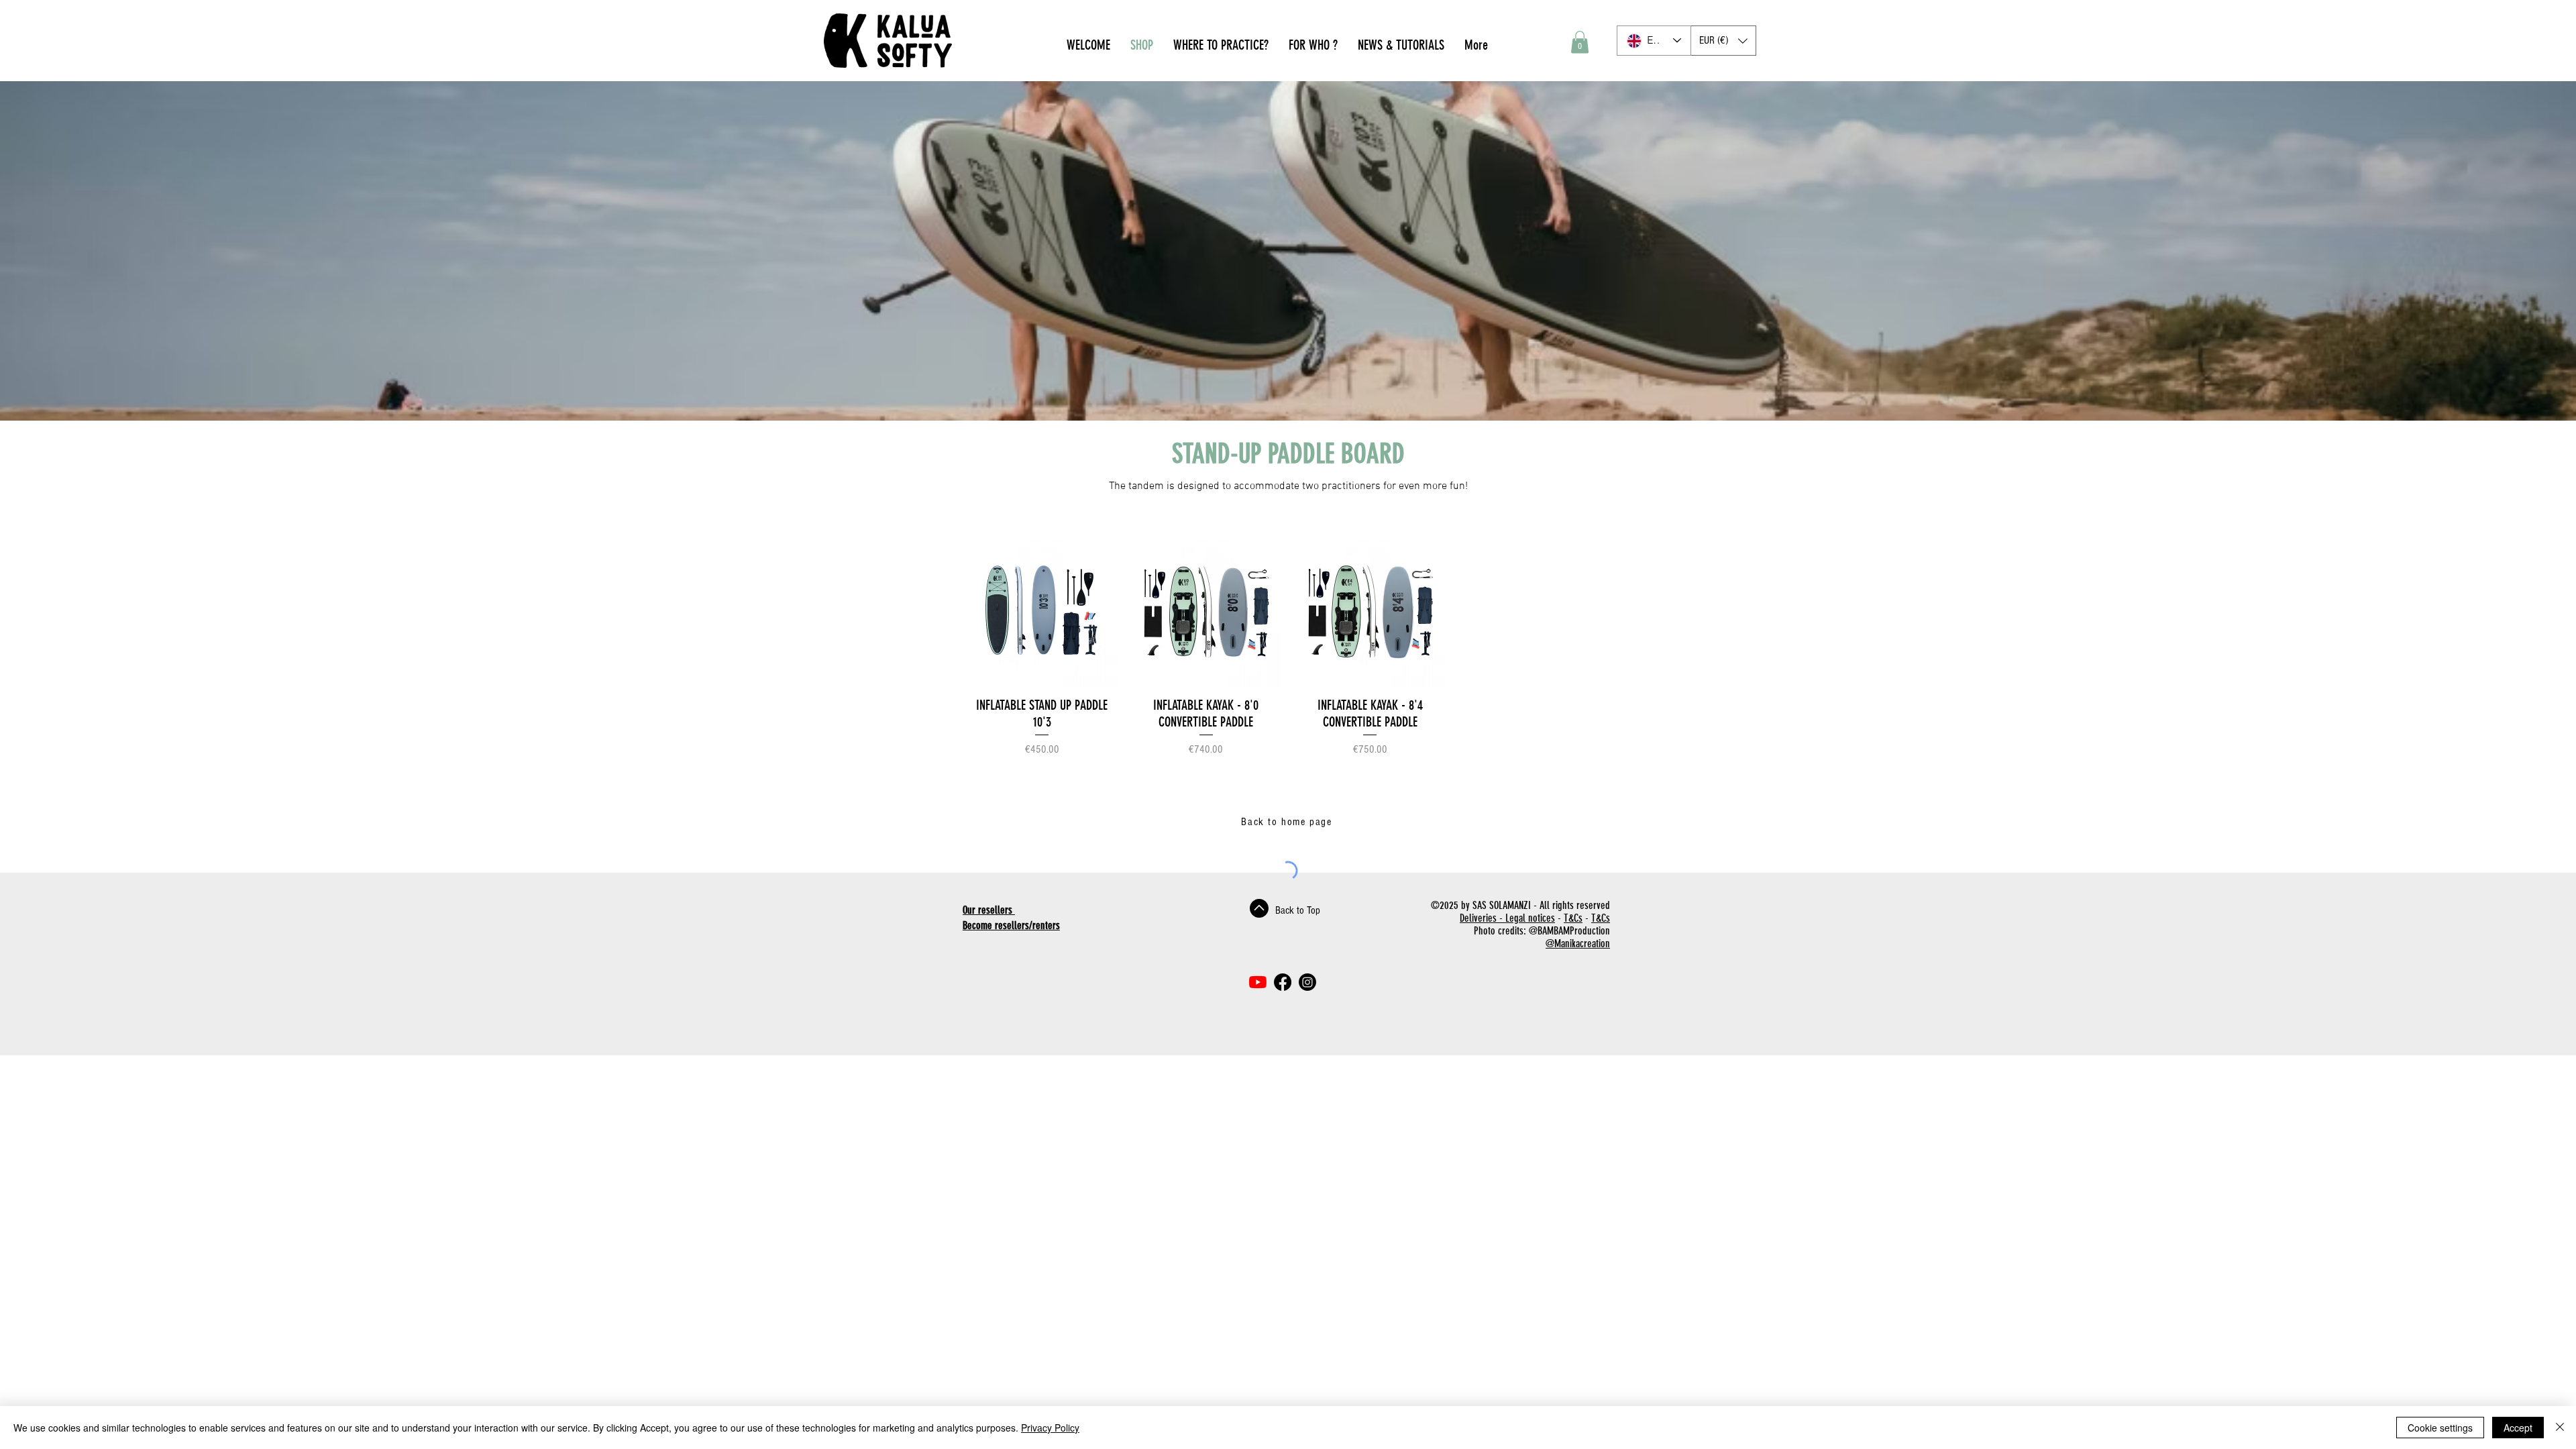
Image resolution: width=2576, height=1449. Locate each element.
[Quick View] (1042, 611)
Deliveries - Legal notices (1507, 918)
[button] (1580, 42)
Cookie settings (2440, 1428)
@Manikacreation (1578, 944)
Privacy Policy (1050, 1428)
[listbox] (1723, 41)
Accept (2518, 1428)
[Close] (2560, 1428)
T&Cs (1573, 918)
